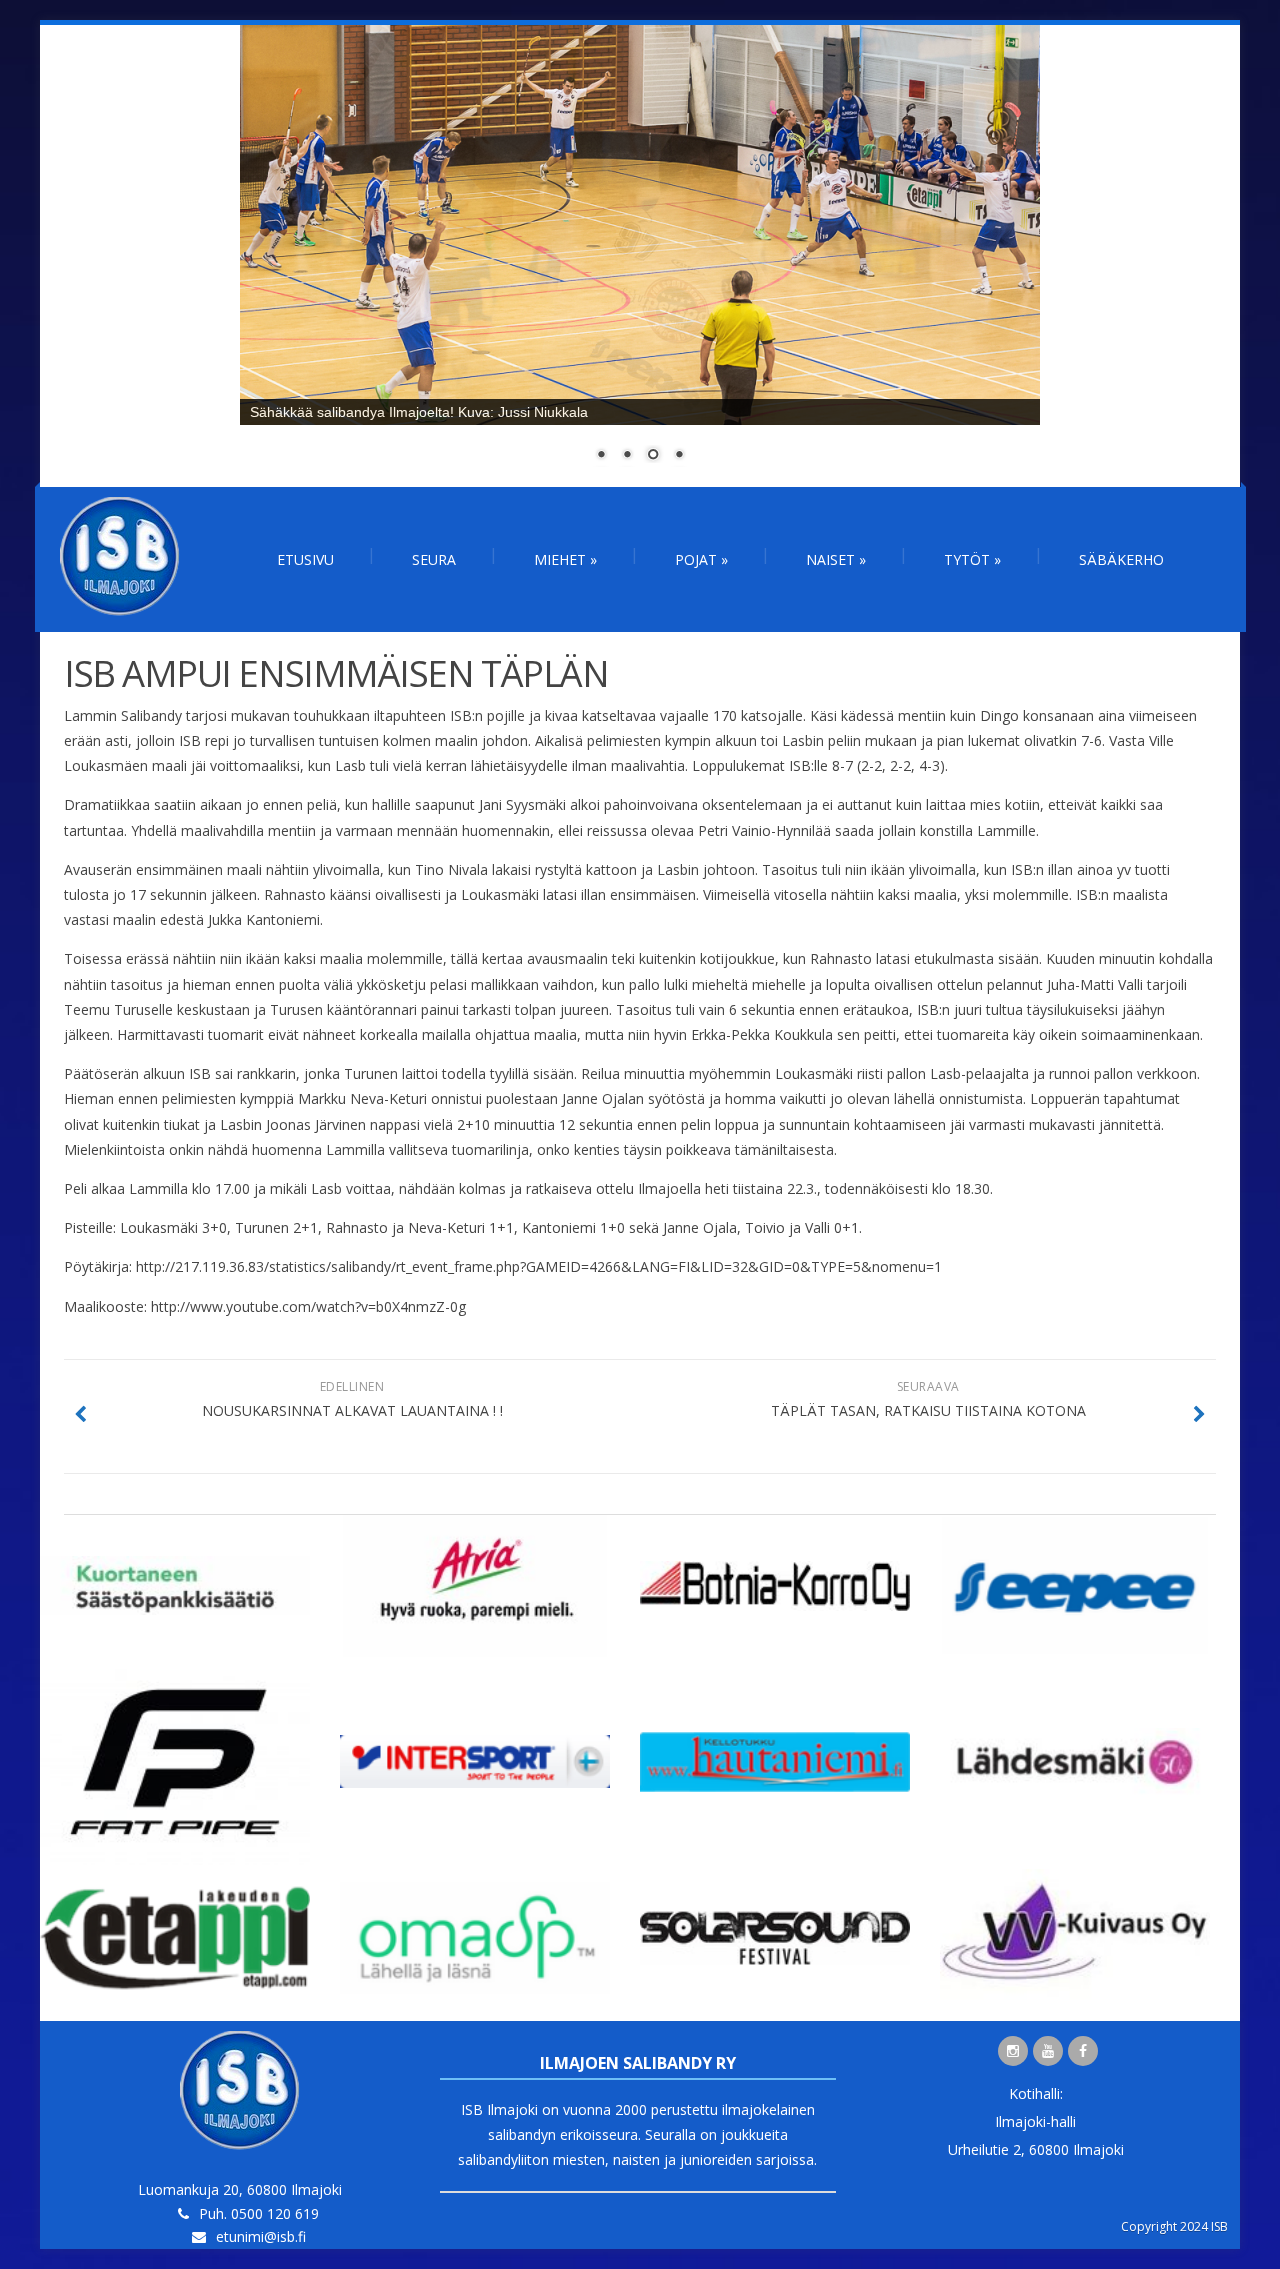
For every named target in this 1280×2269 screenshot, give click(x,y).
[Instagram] (1013, 2051)
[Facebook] (1083, 2051)
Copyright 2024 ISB (1174, 2226)
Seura (434, 559)
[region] (640, 256)
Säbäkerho (1121, 559)
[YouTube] (1048, 2051)
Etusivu (305, 559)
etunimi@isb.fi (261, 2236)
